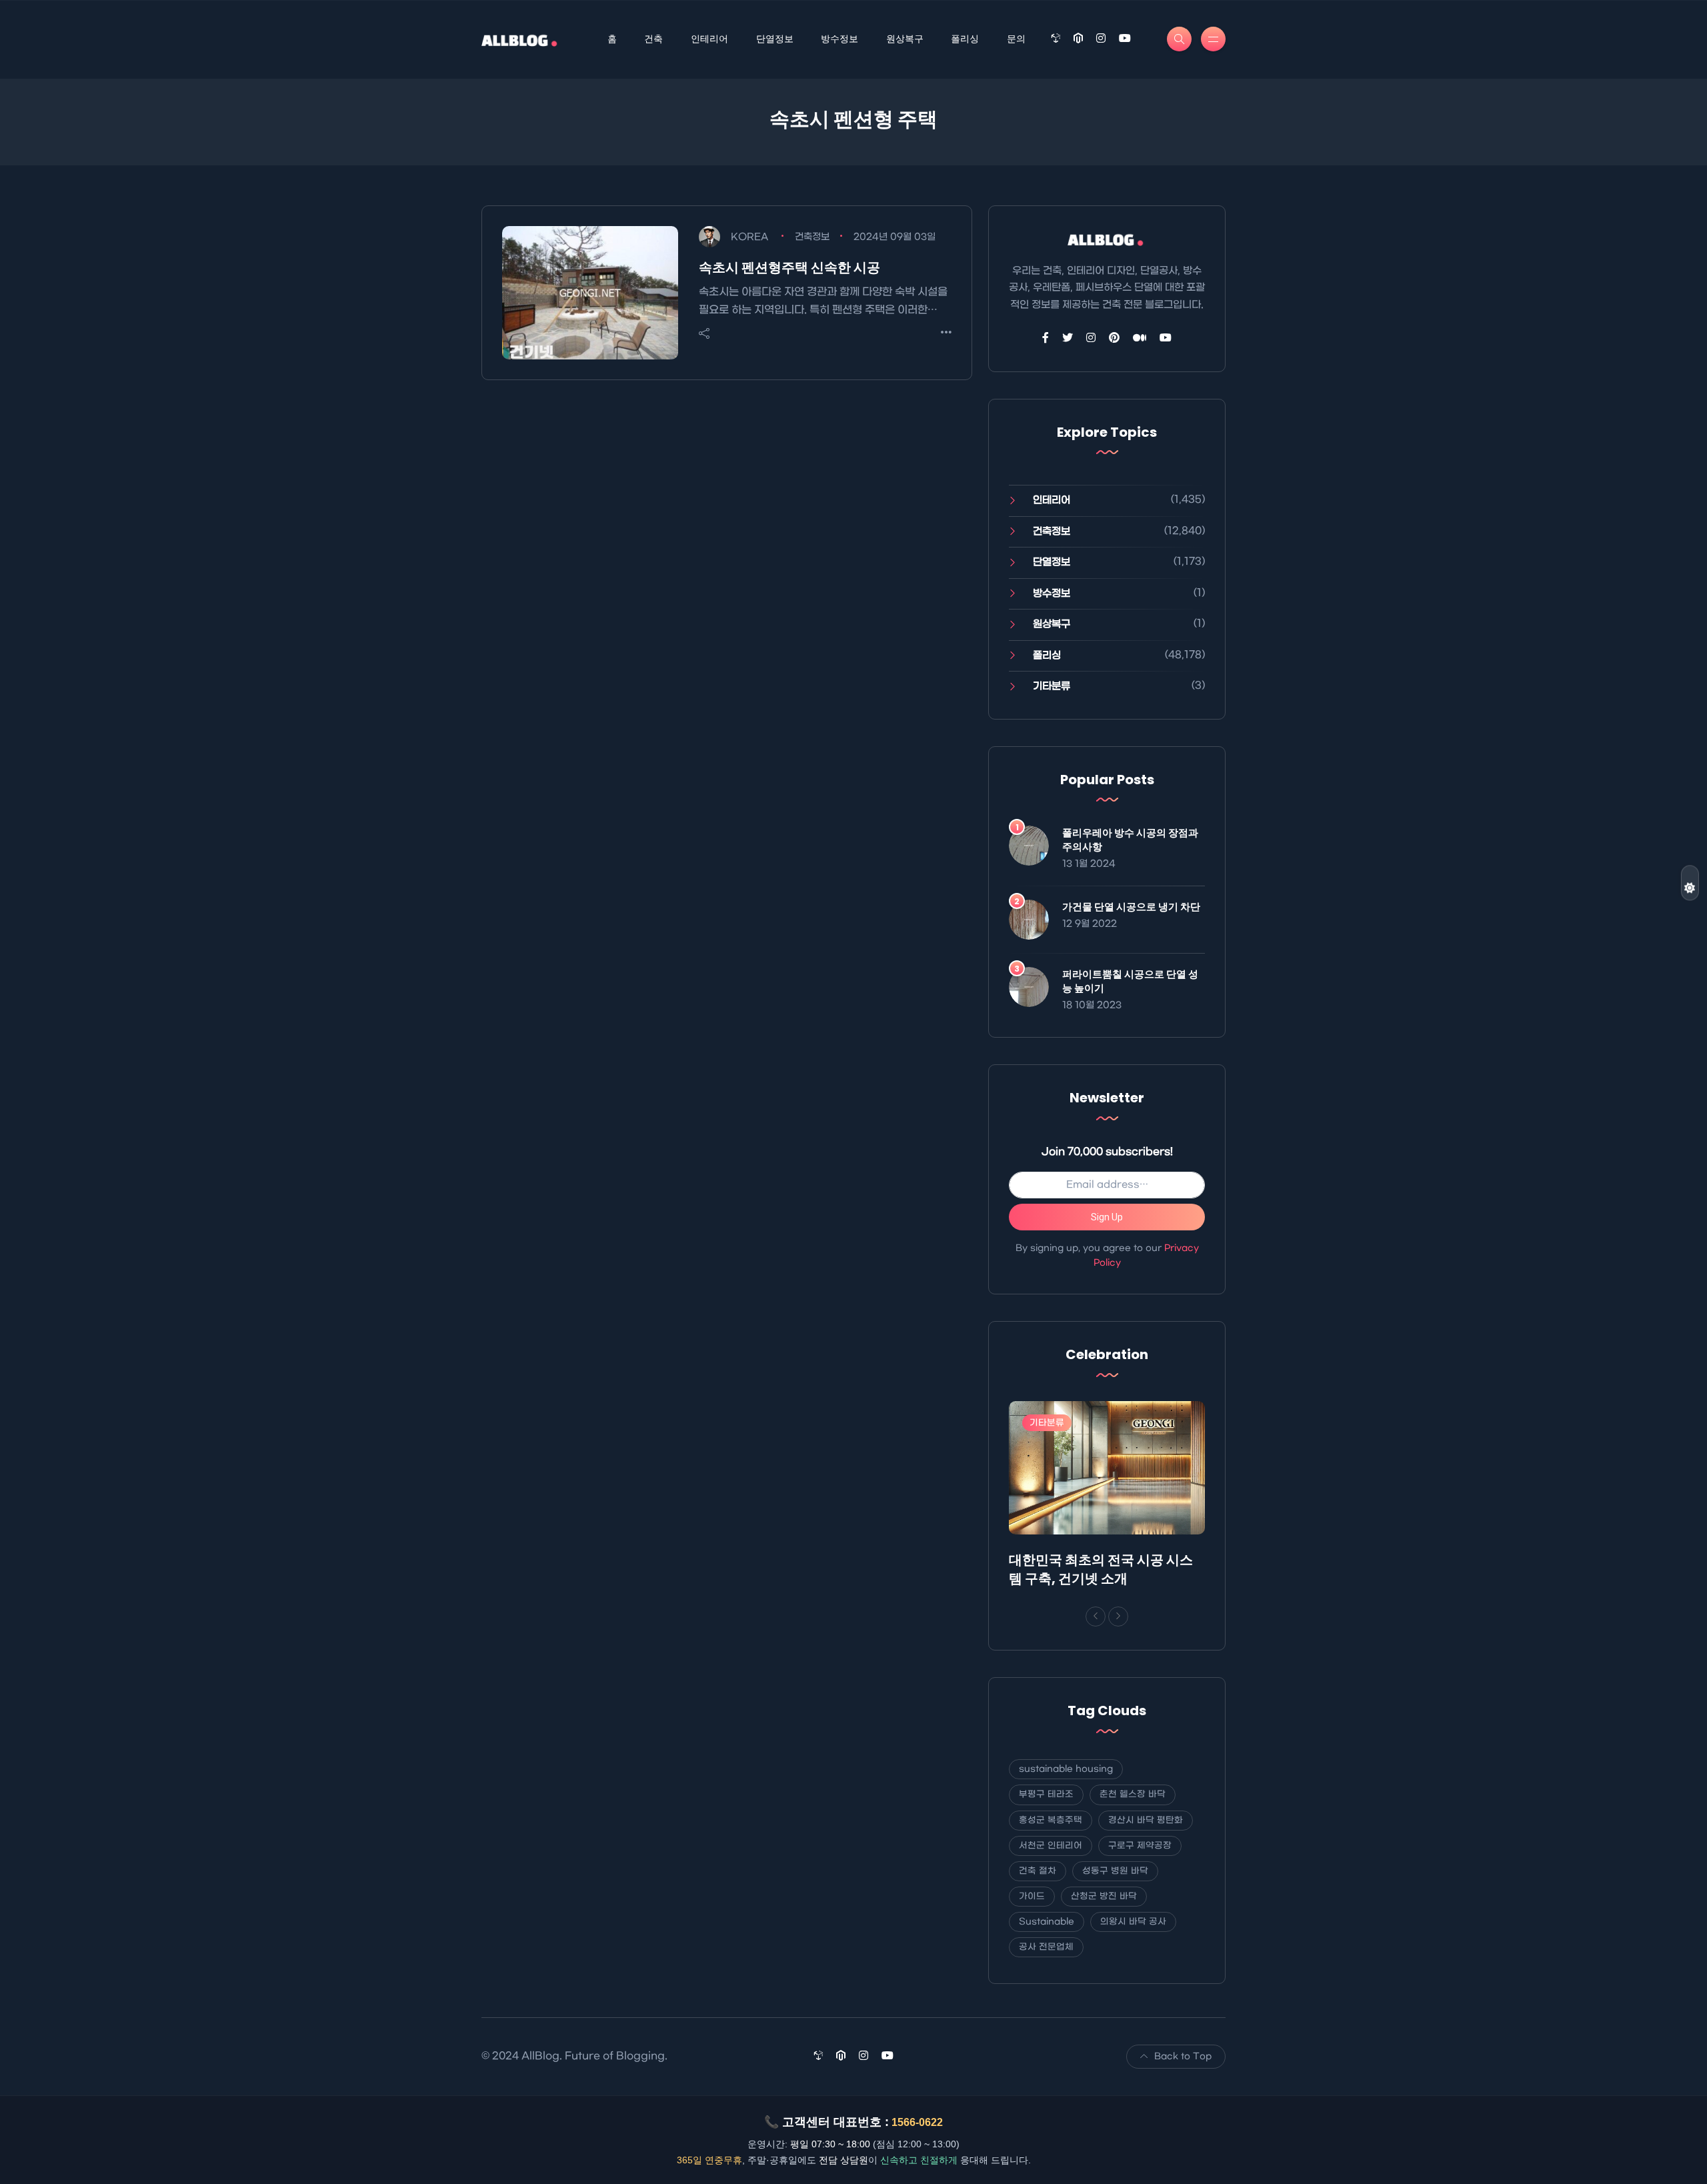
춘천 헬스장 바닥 (1133, 1794)
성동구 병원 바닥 (1115, 1871)
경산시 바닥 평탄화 (1146, 1820)
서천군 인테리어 (1051, 1846)
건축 (653, 39)
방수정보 (839, 39)
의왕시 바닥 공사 (1133, 1922)
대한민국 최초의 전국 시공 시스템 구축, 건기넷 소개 (1101, 1569)
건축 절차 (1038, 1871)
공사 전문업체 (1046, 1947)
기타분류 (1052, 686)
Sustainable (1047, 1922)
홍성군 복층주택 (1051, 1820)
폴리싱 (965, 39)
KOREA (749, 237)
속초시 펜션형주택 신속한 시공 (789, 267)
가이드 (1032, 1896)
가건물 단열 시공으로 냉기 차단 (1131, 907)
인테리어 (709, 39)
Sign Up (1107, 1217)
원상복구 (905, 39)
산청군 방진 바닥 (1104, 1896)
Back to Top (1183, 2056)
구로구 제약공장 (1140, 1846)
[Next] (1118, 1616)
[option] (1107, 1497)
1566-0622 (917, 2122)
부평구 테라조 (1046, 1794)
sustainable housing (1066, 1769)
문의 (1016, 39)
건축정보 (812, 237)
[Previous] (1096, 1616)
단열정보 (775, 39)
